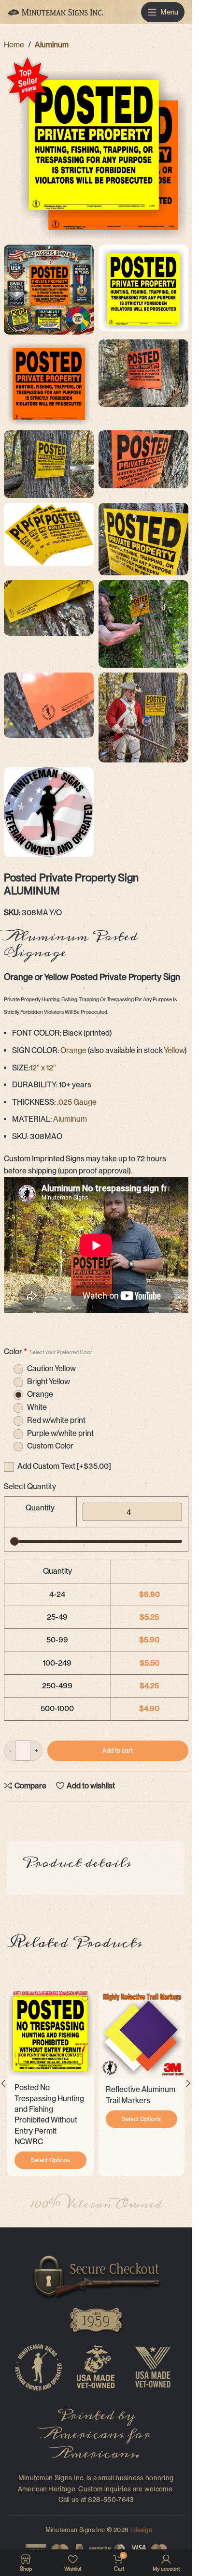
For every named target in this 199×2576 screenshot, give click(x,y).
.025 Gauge (77, 1102)
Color (48, 1352)
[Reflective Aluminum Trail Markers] (142, 2035)
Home (14, 45)
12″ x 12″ (43, 1068)
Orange (73, 1050)
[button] (188, 2083)
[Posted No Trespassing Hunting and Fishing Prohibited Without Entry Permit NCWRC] (50, 2034)
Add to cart (118, 1750)
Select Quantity (30, 1486)
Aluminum (52, 45)
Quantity (40, 1508)
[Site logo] (56, 11)
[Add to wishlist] (85, 1999)
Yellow (174, 1050)
